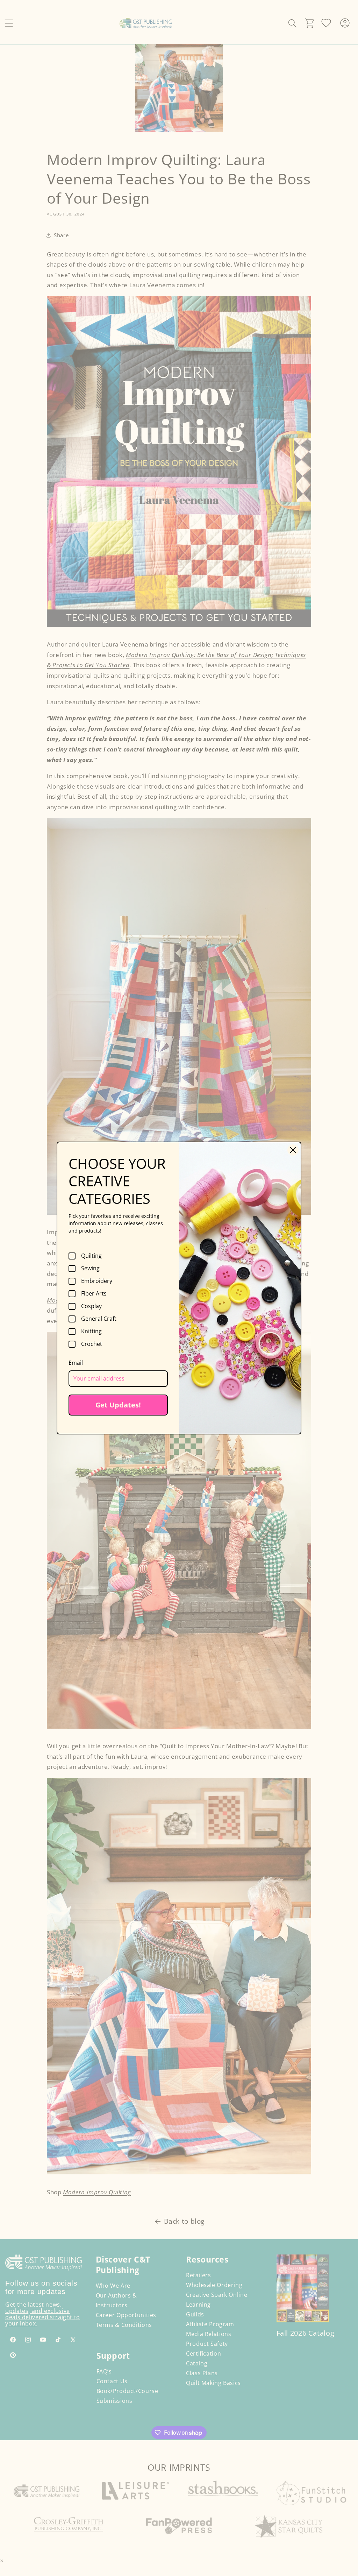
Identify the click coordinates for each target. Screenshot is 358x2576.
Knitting (91, 1332)
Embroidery (97, 1281)
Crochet (92, 1344)
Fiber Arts (94, 1294)
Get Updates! (118, 1405)
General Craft (99, 1319)
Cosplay (91, 1306)
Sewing (90, 1269)
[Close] (293, 1150)
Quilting (91, 1256)
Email (76, 1363)
